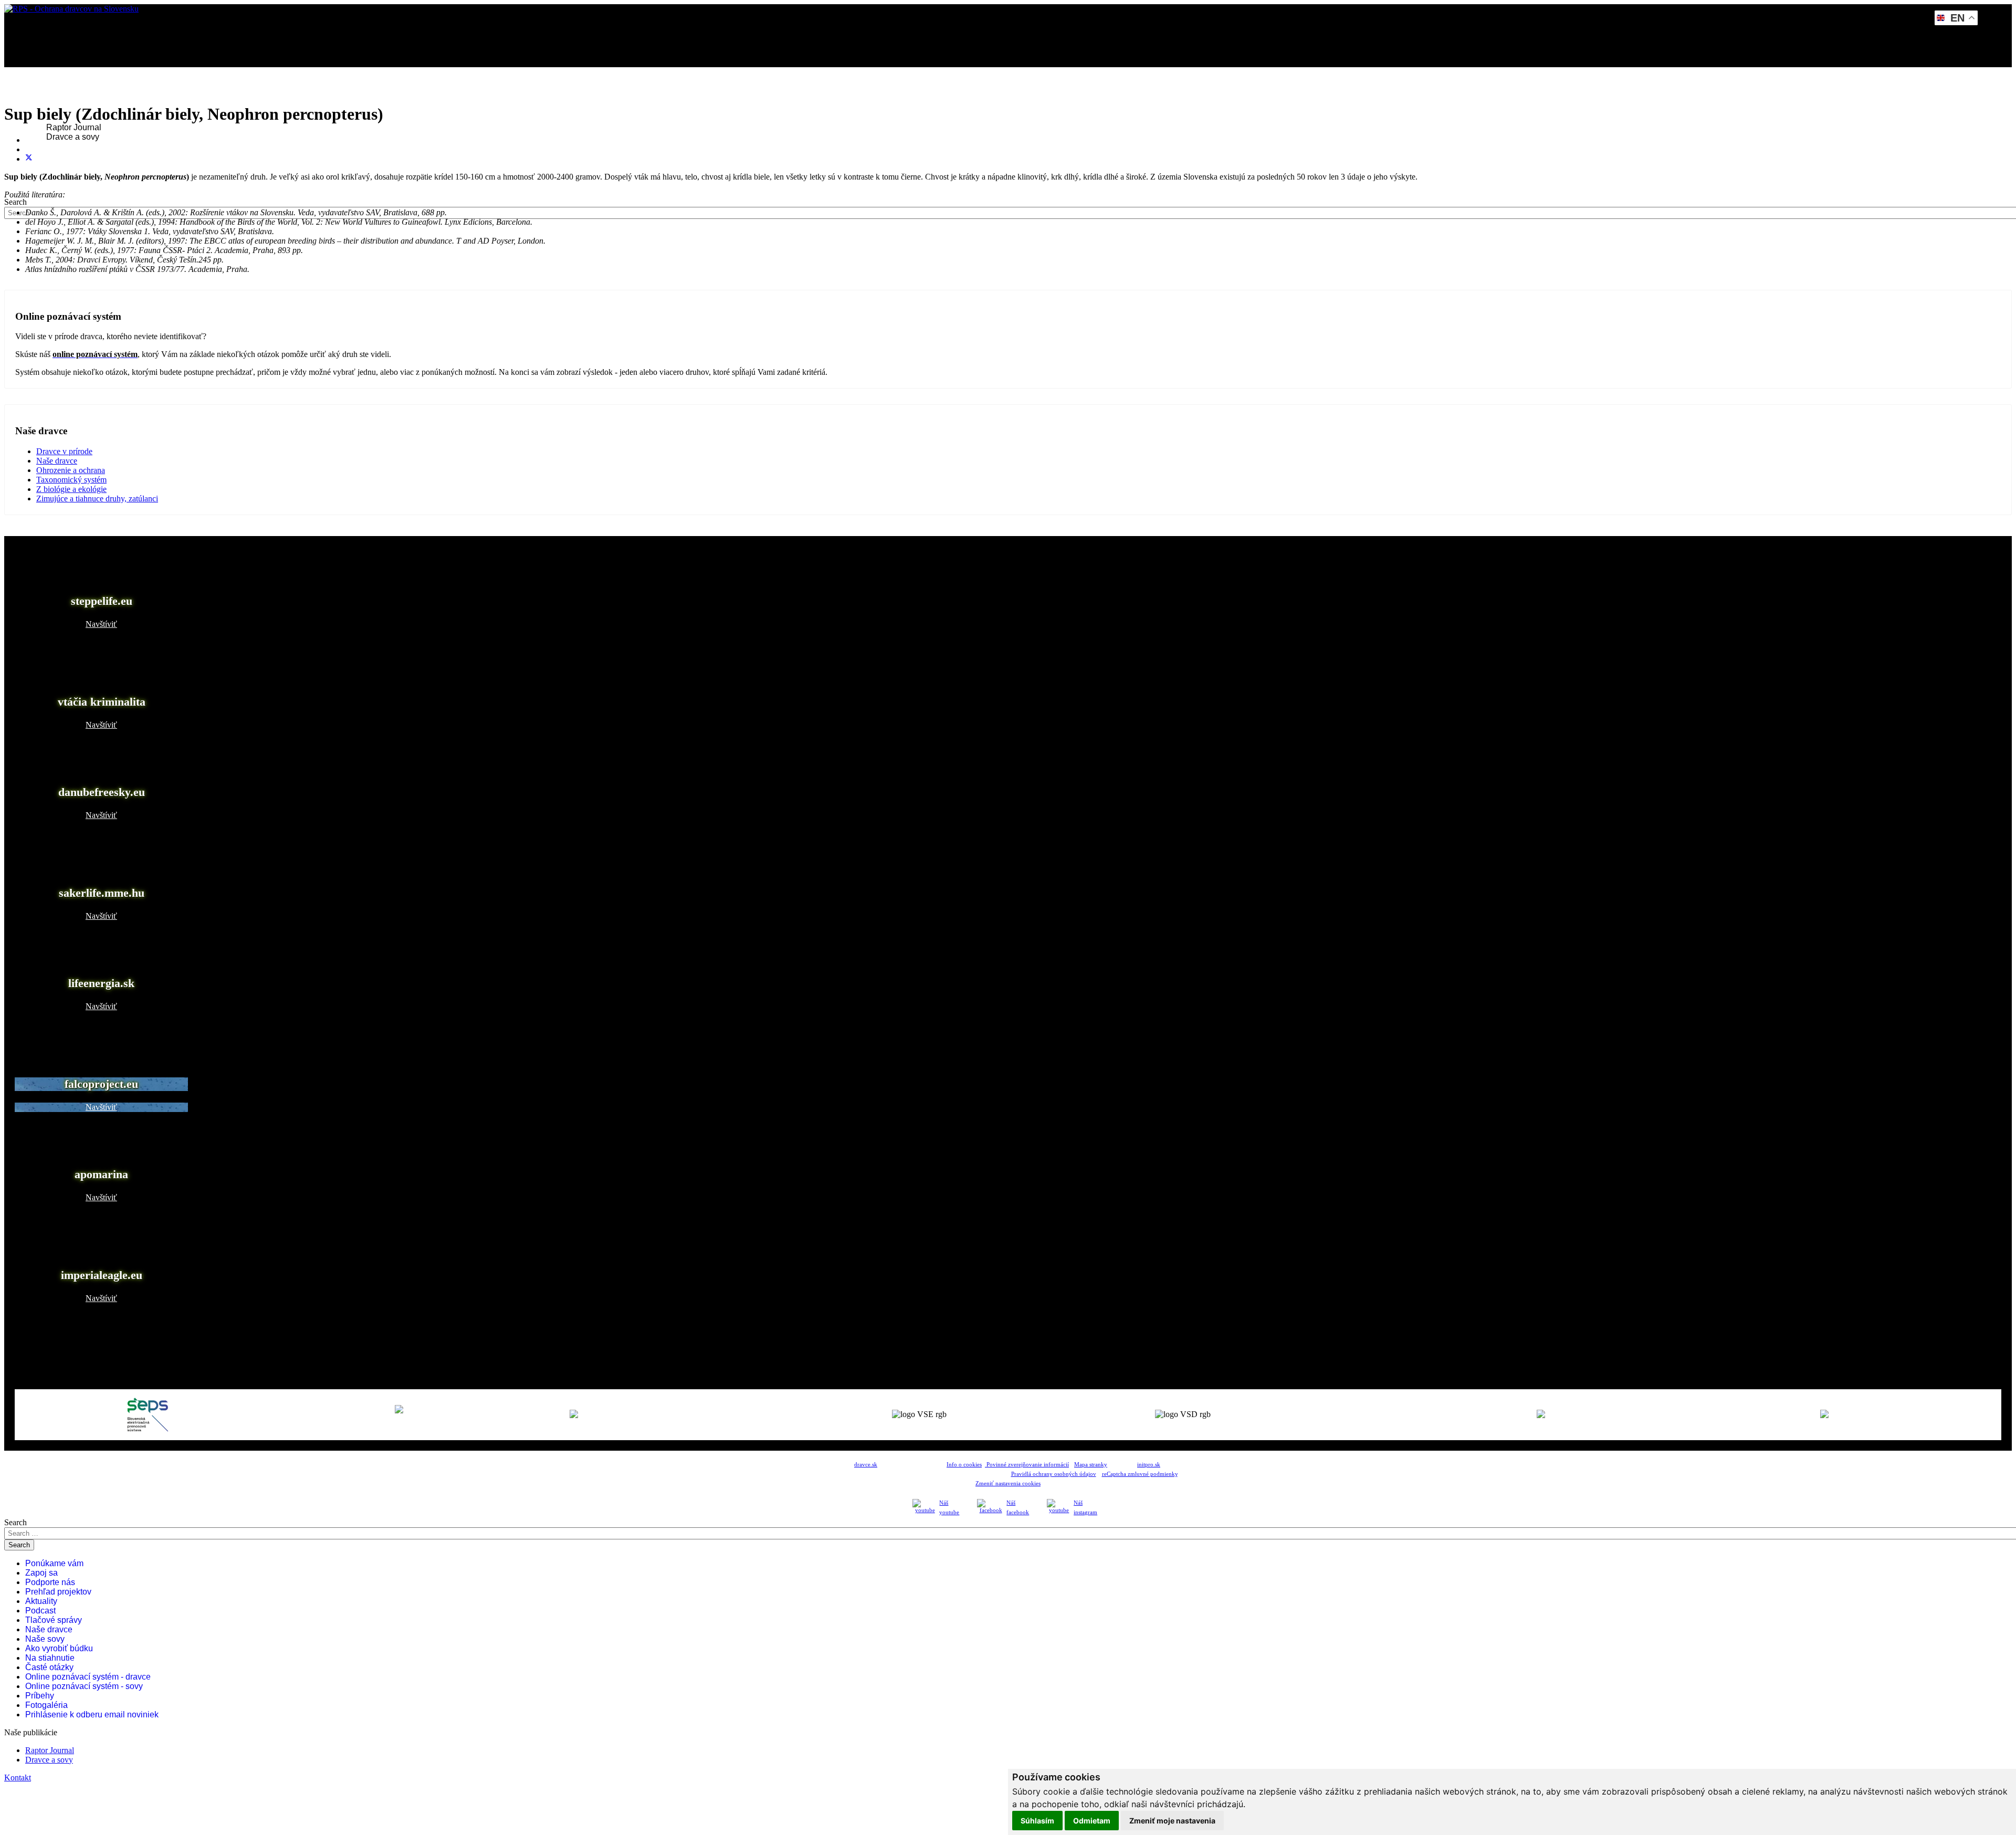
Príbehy (40, 1696)
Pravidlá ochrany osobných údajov (1054, 1474)
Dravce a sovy (73, 137)
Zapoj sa (41, 1573)
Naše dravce (57, 461)
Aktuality (41, 1601)
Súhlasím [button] (1037, 1821)
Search (15, 202)
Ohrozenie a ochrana (71, 470)
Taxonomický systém (71, 480)
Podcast (40, 1611)
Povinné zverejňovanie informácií (1027, 1465)
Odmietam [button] (1092, 1821)
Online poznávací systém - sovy (84, 1686)
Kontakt (46, 165)
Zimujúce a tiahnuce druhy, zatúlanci (97, 499)
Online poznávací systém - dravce (88, 1677)
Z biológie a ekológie (71, 489)
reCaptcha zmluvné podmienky (1140, 1474)
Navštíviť (101, 624)
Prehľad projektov (58, 1592)
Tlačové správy (54, 1620)
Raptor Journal (74, 127)
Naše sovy (45, 1639)
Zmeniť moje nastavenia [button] (1172, 1821)
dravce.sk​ (866, 1465)
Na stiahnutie (50, 1658)
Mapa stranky (1091, 1465)
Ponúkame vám (54, 1563)
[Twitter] (29, 159)
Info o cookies (964, 1465)
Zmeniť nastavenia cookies (1008, 1483)
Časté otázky (49, 1667)
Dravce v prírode (64, 451)
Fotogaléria (46, 1705)
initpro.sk (1149, 1465)
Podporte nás (50, 1582)
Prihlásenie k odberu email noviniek (92, 1715)
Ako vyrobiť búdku (59, 1648)
